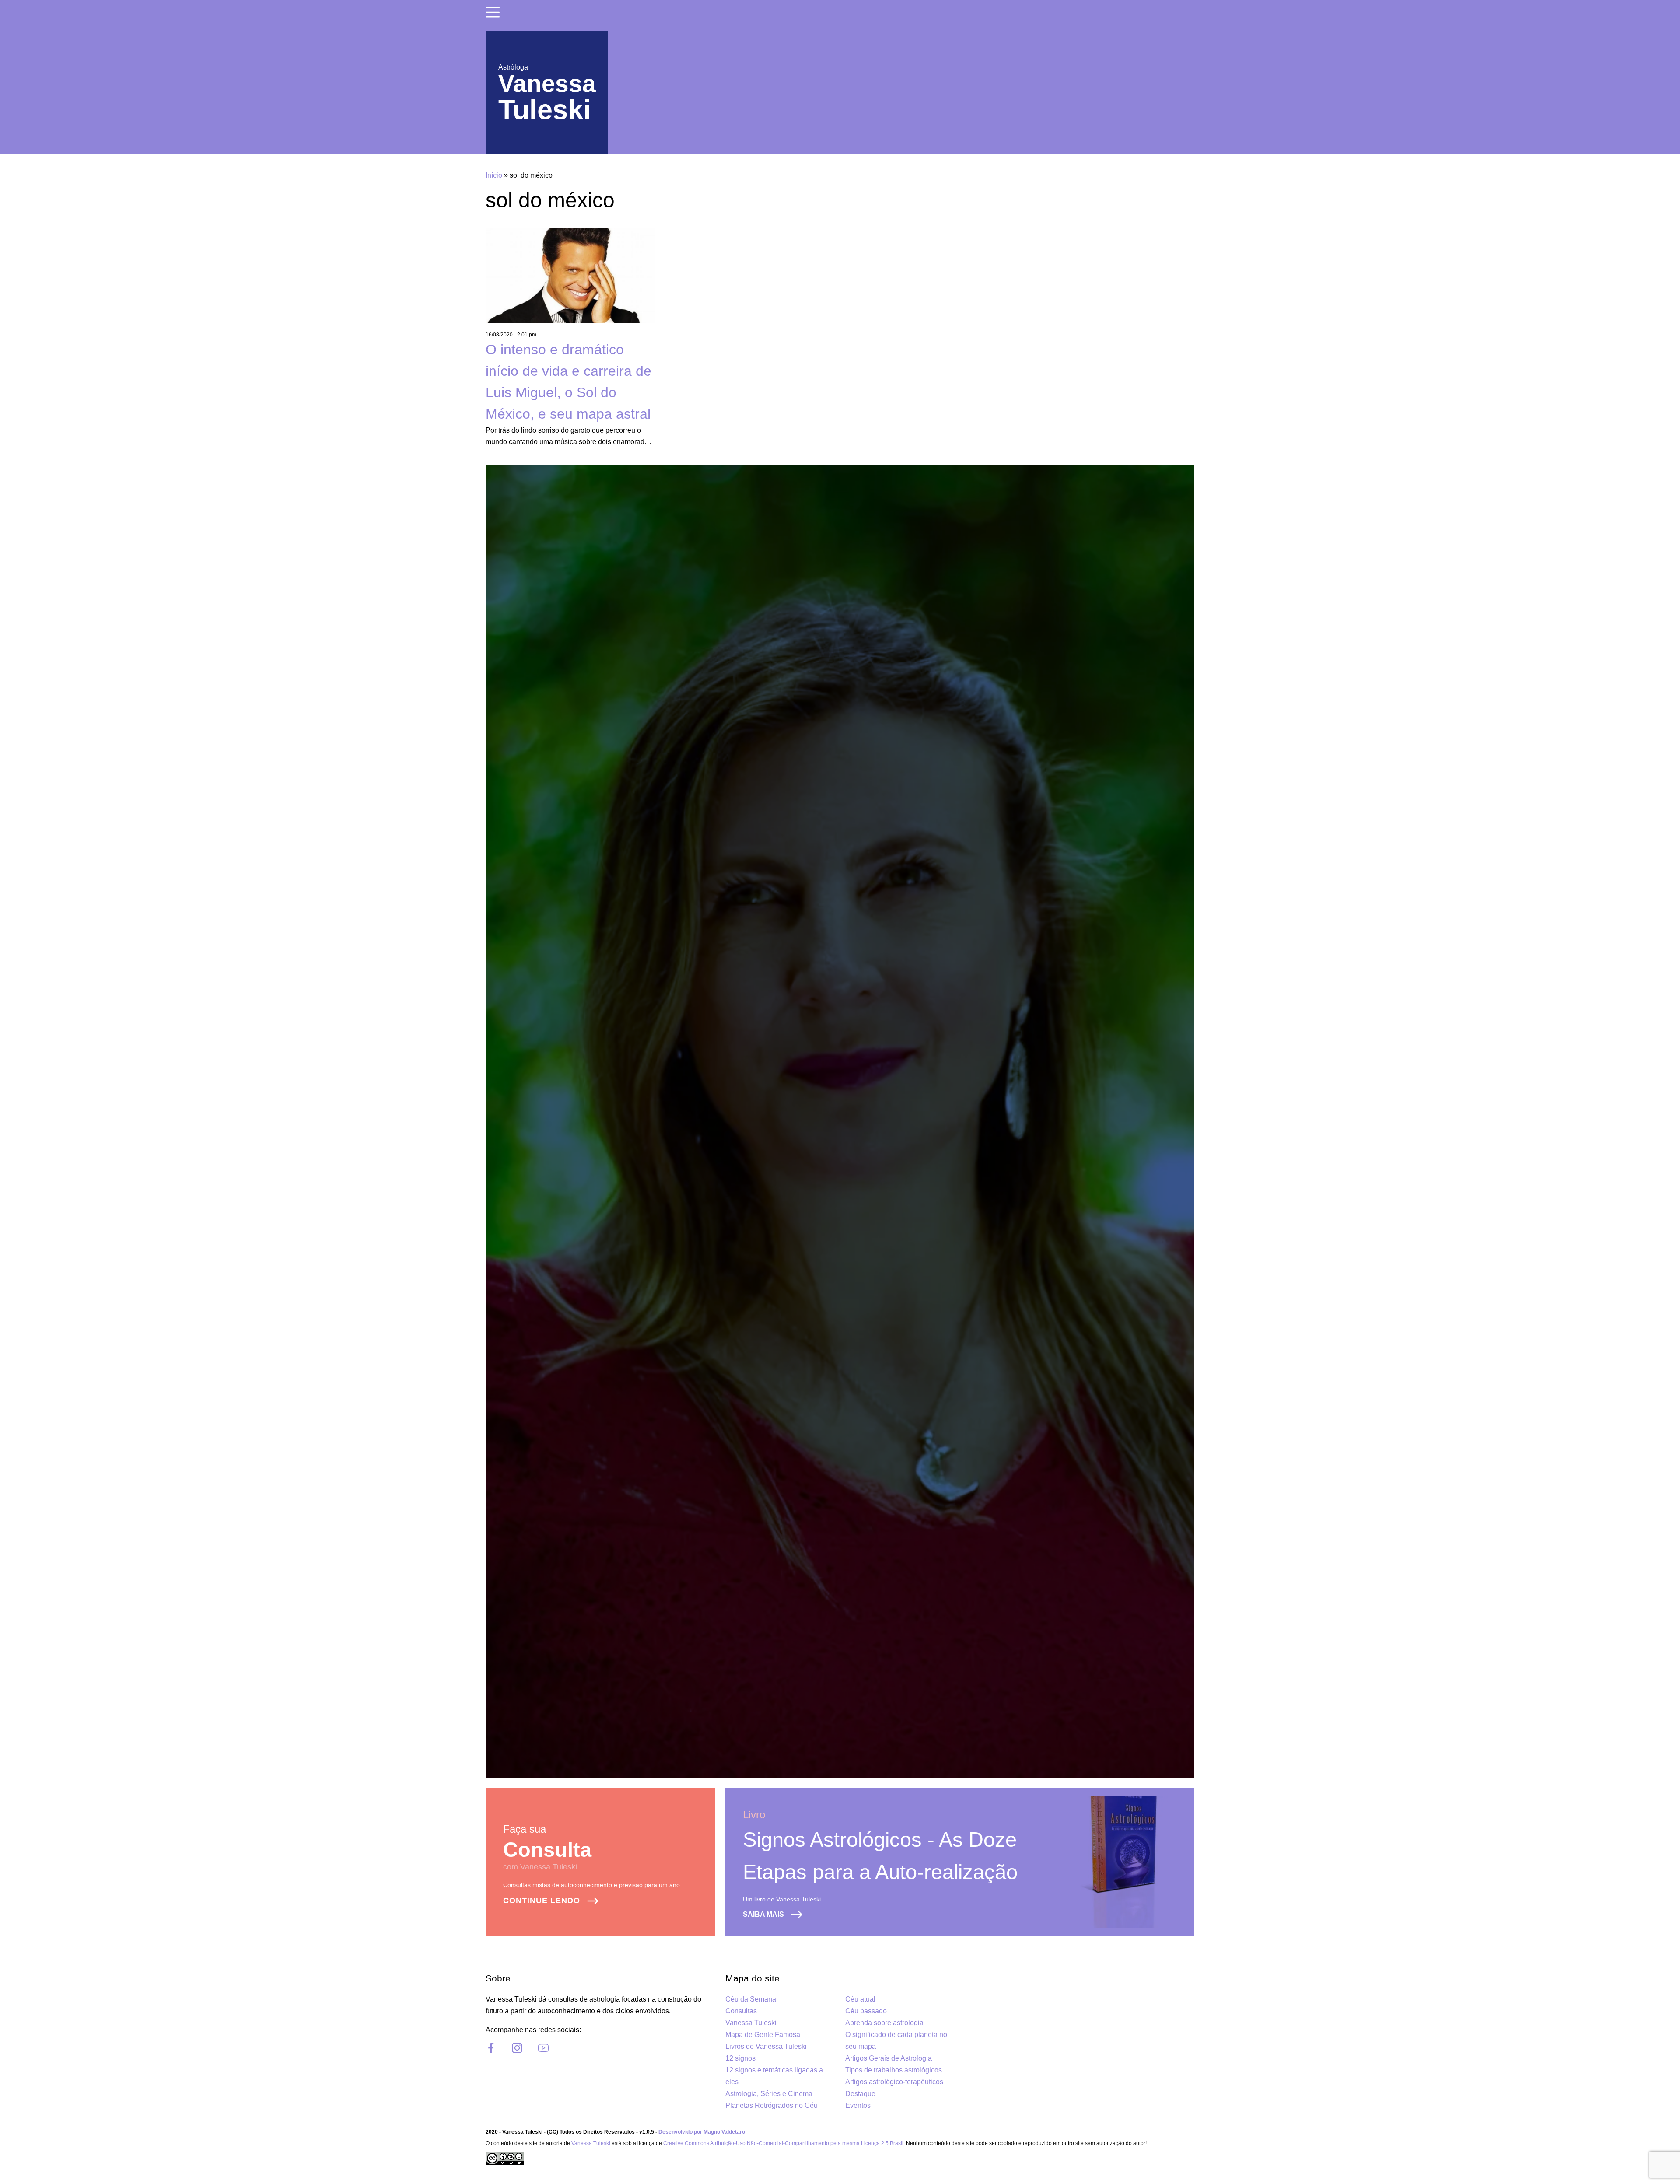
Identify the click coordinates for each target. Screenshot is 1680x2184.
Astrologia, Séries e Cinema (769, 2094)
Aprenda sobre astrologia (884, 2023)
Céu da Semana (751, 1999)
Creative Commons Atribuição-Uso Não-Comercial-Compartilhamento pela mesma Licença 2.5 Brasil (783, 2143)
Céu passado (866, 2011)
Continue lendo (542, 1900)
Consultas (741, 2011)
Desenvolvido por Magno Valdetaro (702, 2132)
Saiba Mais (763, 1914)
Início (494, 175)
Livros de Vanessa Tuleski (766, 2046)
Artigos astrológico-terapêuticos (894, 2082)
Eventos (858, 2105)
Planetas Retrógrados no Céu (772, 2105)
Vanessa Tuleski (751, 2023)
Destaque (860, 2094)
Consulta (547, 1850)
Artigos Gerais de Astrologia (889, 2058)
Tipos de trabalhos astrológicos (894, 2070)
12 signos (740, 2058)
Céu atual (860, 1999)
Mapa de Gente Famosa (763, 2035)
